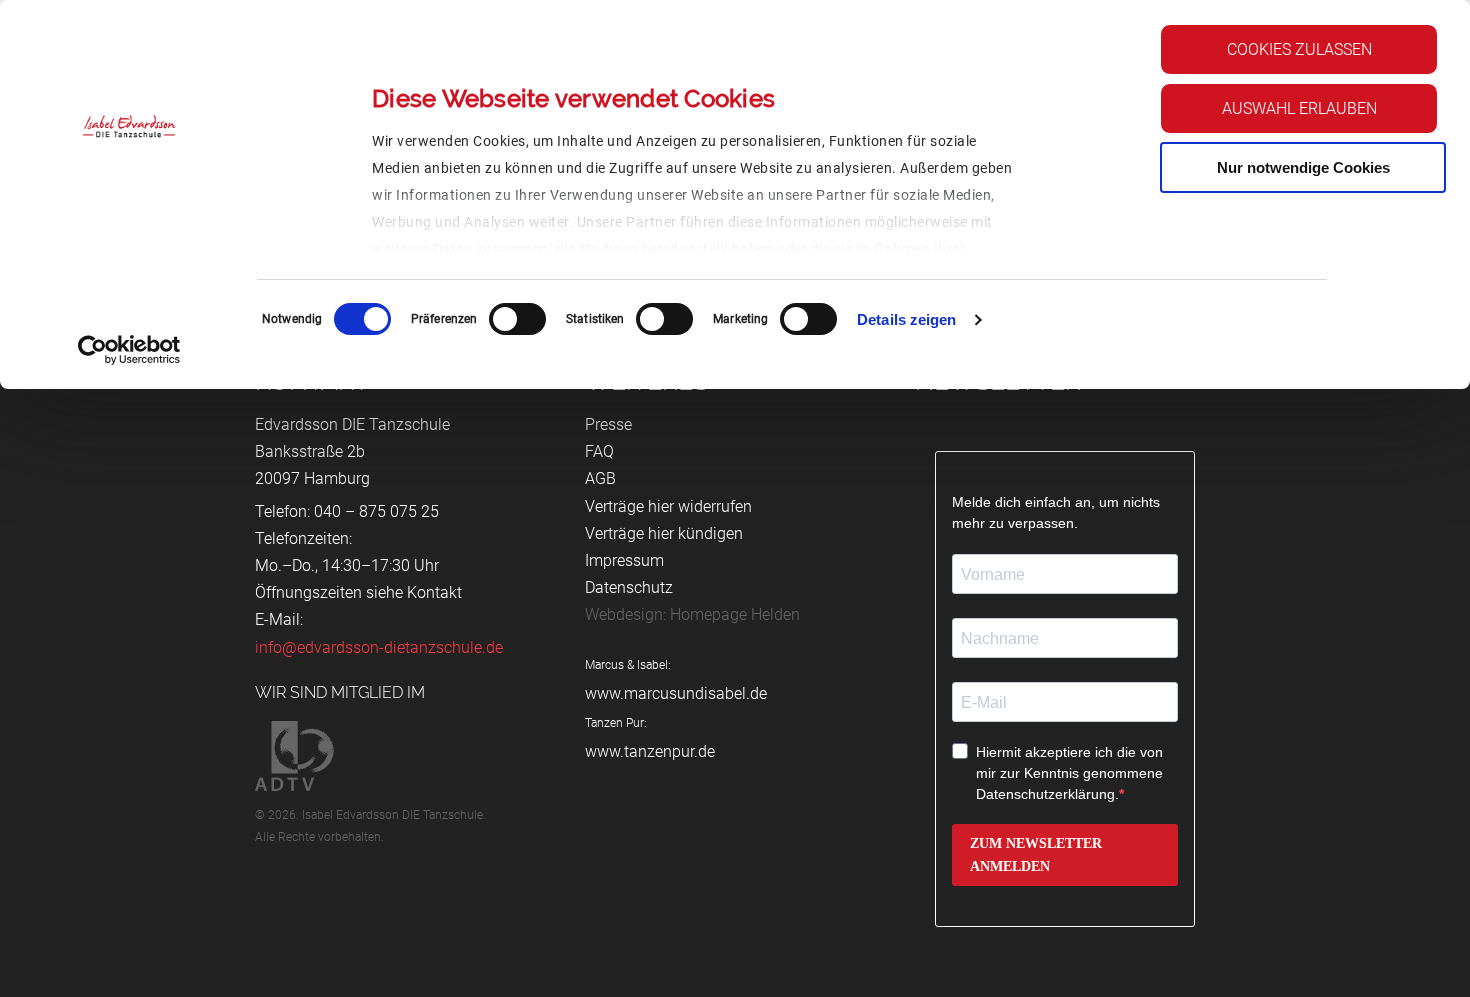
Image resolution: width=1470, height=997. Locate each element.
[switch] (517, 319)
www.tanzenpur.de (650, 751)
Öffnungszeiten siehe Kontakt (358, 592)
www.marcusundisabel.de (676, 693)
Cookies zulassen (1299, 49)
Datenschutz (629, 587)
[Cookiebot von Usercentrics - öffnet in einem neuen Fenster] (129, 350)
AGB (600, 478)
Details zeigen (906, 319)
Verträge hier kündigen (664, 533)
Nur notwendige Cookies (1303, 167)
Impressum (624, 560)
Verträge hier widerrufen (668, 506)
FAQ (599, 451)
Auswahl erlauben (1299, 108)
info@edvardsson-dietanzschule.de (379, 647)
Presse (608, 424)
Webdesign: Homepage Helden (692, 614)
